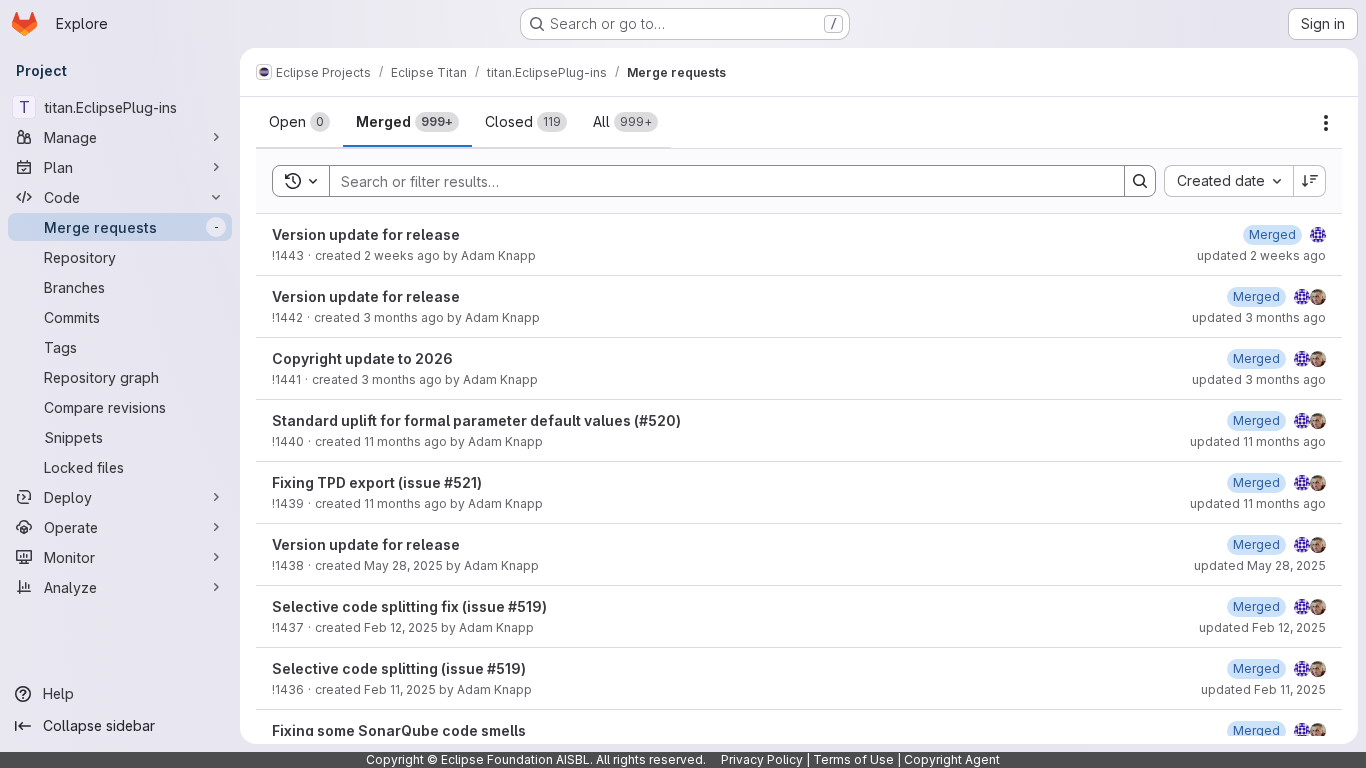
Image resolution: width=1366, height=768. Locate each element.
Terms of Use (853, 759)
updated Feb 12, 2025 (1262, 627)
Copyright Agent (952, 759)
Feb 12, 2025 (401, 627)
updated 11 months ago (1258, 441)
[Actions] (1326, 123)
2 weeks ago (402, 255)
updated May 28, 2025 (1260, 565)
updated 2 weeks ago (1261, 255)
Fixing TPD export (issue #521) (377, 482)
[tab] (299, 122)
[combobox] (1228, 181)
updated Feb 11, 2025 (1263, 689)
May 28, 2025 (403, 565)
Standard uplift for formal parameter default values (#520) (476, 420)
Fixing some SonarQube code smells (399, 730)
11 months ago (405, 441)
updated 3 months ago (1259, 317)
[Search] (1140, 181)
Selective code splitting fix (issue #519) (409, 606)
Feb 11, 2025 (400, 689)
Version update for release (366, 234)
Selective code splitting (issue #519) (399, 668)
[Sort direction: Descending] (1310, 181)
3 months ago (403, 317)
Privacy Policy (762, 759)
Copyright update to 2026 (362, 358)
